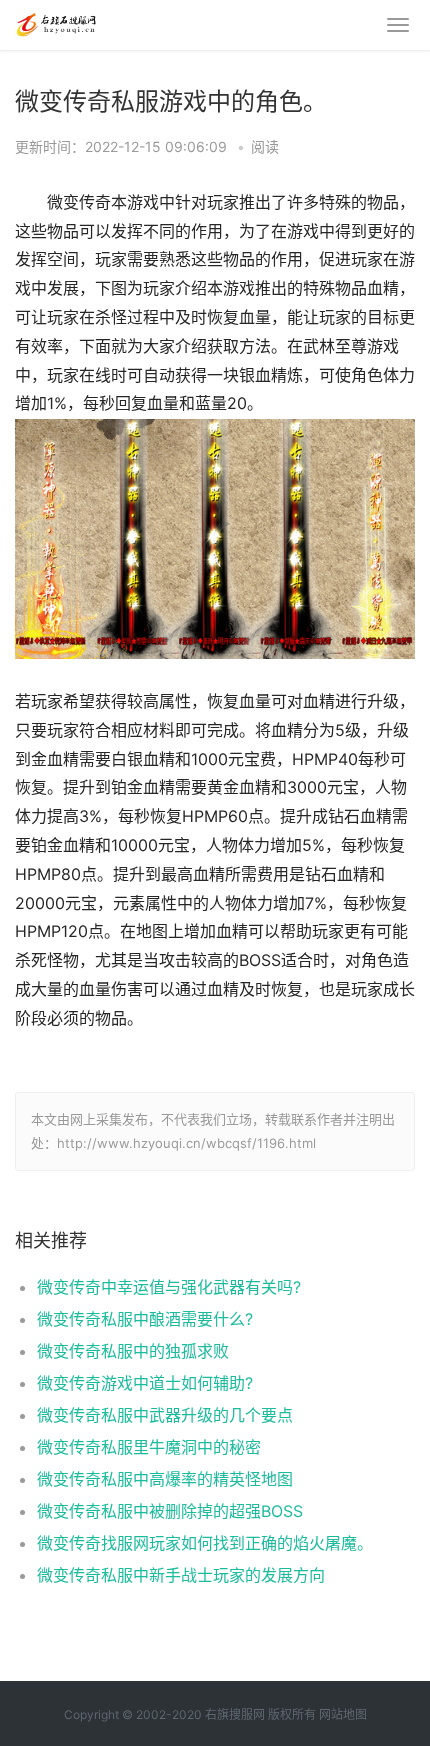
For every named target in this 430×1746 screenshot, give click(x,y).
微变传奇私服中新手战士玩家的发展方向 (181, 1575)
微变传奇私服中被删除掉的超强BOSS (170, 1511)
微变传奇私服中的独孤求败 (133, 1351)
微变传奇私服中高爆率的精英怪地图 (165, 1479)
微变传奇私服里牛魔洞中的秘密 (149, 1447)
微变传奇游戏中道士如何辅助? (145, 1383)
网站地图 (343, 1714)
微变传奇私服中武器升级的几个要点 (165, 1415)
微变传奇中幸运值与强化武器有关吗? (169, 1287)
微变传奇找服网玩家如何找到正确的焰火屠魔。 (205, 1543)
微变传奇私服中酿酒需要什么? (145, 1319)
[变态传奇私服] (55, 22)
